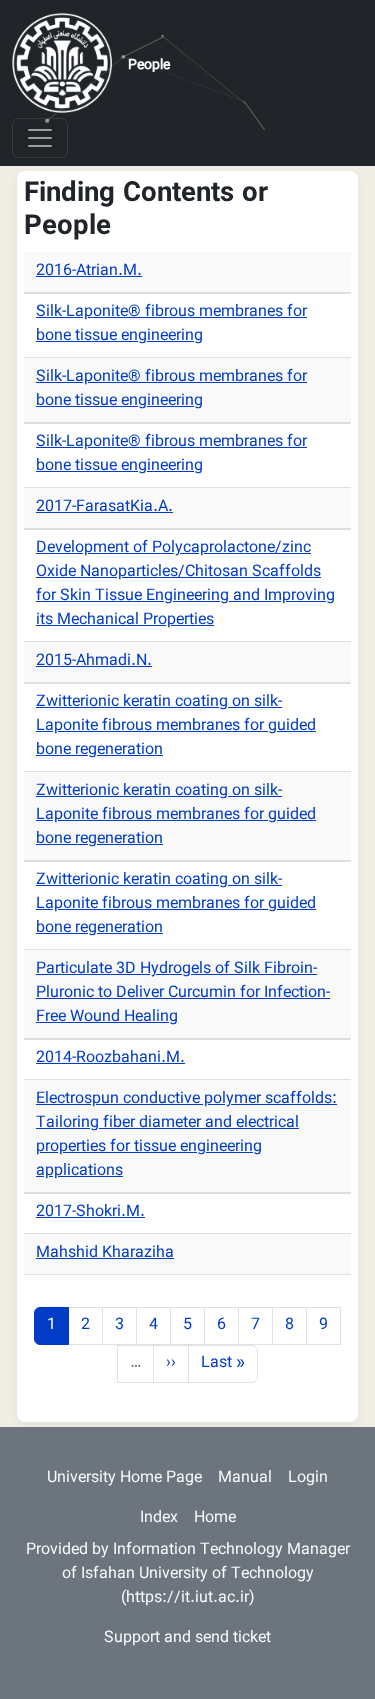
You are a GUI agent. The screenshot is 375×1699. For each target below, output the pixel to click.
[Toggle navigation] (40, 138)
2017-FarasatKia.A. (104, 507)
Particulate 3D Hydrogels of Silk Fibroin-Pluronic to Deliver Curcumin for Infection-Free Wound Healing (183, 993)
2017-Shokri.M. (90, 1212)
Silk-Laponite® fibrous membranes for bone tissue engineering (171, 324)
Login (308, 1478)
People (149, 66)
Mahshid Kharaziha (105, 1253)
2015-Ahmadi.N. (94, 661)
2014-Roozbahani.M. (110, 1058)
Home (215, 1518)
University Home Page (124, 1478)
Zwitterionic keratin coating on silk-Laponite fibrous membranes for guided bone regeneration (176, 726)
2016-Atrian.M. (89, 271)
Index (159, 1518)
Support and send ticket (187, 1638)
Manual (245, 1478)
